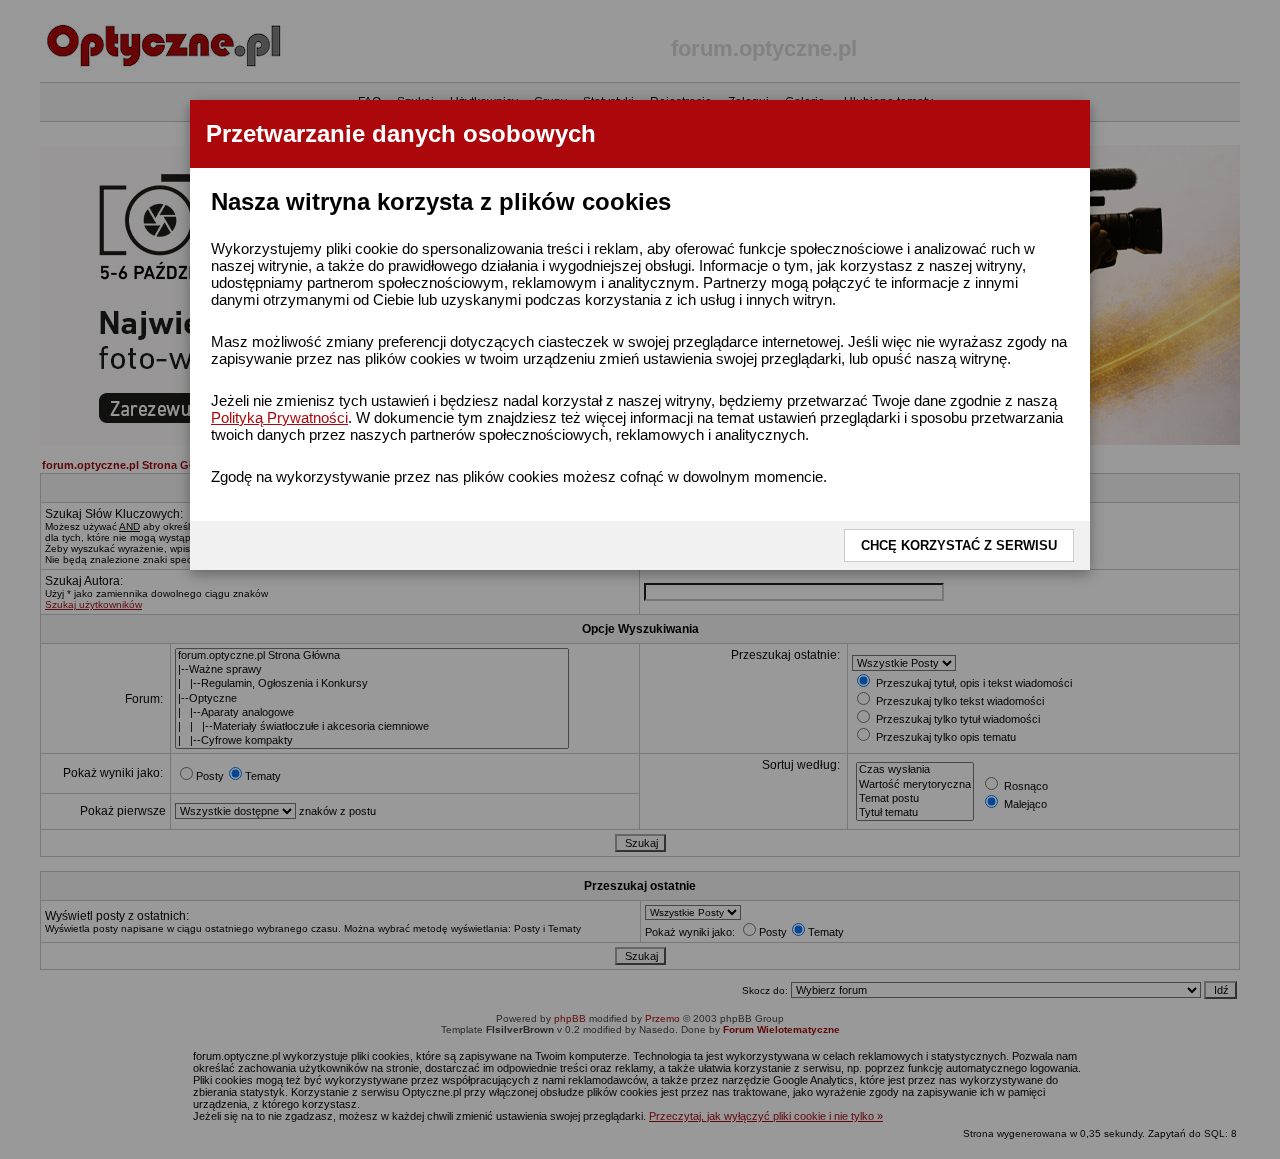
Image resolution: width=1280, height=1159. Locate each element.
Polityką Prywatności (279, 417)
